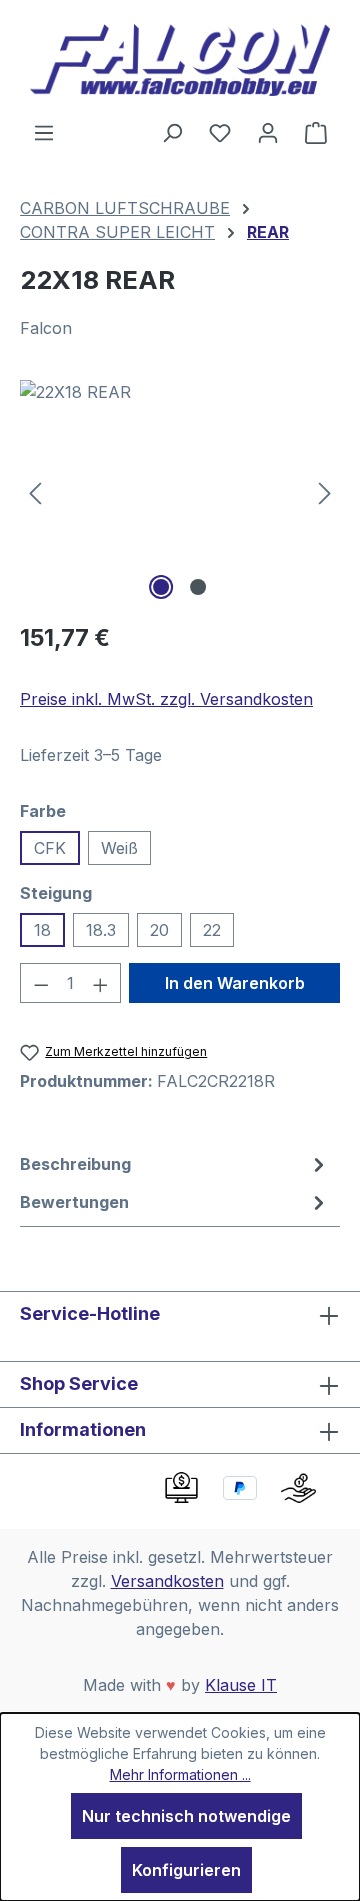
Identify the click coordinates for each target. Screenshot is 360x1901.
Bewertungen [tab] (74, 1202)
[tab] (175, 1164)
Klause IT (241, 1685)
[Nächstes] (325, 492)
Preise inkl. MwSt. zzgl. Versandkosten (166, 699)
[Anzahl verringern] (41, 983)
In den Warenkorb (235, 983)
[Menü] (44, 132)
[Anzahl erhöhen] (101, 983)
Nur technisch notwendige (186, 1816)
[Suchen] (172, 132)
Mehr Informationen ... (180, 1774)
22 (212, 930)
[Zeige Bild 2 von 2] (198, 587)
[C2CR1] (180, 492)
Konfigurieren (186, 1870)
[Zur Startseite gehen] (180, 60)
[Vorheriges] (35, 492)
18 (42, 930)
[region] (180, 492)
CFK (50, 848)
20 (159, 930)
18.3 (101, 930)
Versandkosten (167, 1581)
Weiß (119, 848)
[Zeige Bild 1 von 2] (161, 587)
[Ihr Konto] (268, 132)
